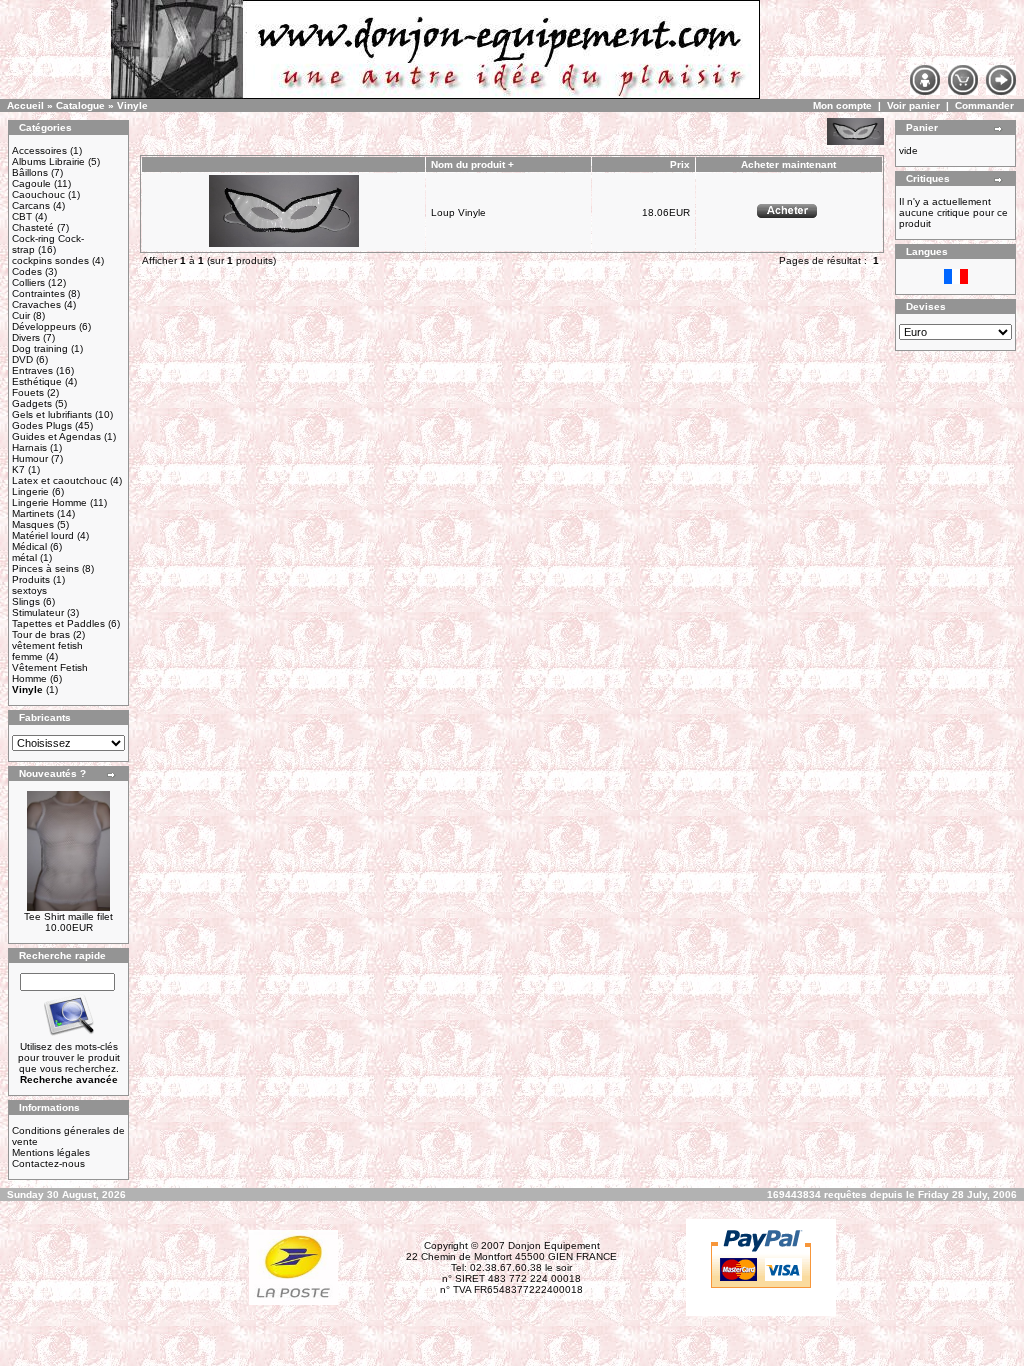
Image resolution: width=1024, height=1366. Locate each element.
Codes (27, 271)
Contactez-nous (48, 1163)
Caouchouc (38, 194)
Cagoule (31, 183)
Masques (33, 524)
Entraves (32, 370)
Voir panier (913, 105)
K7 (18, 469)
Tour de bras (41, 634)
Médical (29, 546)
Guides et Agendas (56, 436)
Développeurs (44, 326)
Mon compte (842, 105)
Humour (30, 458)
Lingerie (30, 491)
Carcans (31, 205)
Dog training (40, 348)
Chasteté (33, 227)
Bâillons (30, 172)
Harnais (29, 447)
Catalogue (80, 105)
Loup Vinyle (458, 212)
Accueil (25, 105)
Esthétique (37, 381)
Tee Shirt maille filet (68, 916)
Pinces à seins (45, 568)
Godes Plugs (42, 425)
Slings (26, 601)
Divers (26, 337)
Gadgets (32, 403)
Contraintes (38, 293)
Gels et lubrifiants (52, 414)
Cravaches (36, 304)
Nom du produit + (472, 164)
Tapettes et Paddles (58, 623)
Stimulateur (38, 612)
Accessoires (39, 150)
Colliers (28, 282)
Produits (31, 579)
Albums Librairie (48, 161)
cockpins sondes (50, 260)
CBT (22, 216)
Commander (984, 105)
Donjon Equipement (554, 1245)
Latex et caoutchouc (59, 480)
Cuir (21, 315)
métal (24, 557)
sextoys (29, 590)
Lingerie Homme (49, 502)
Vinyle (132, 105)
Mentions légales (51, 1152)
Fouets (28, 392)
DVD (22, 359)
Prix (680, 164)
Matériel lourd (43, 535)
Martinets (33, 513)
